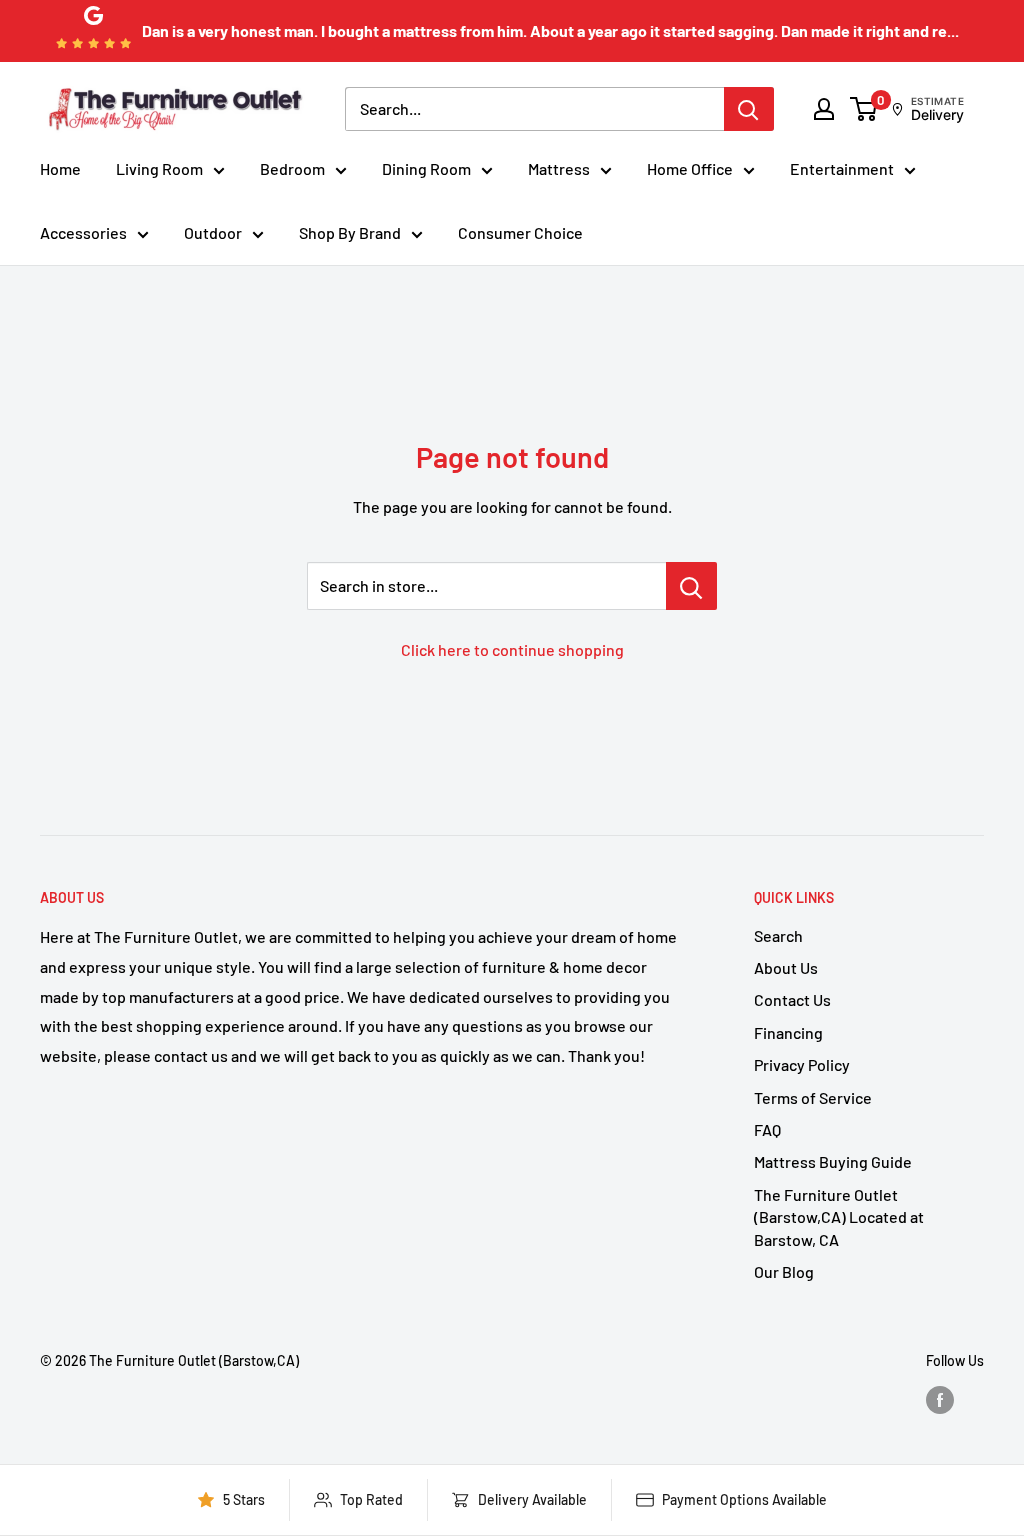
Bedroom (292, 168)
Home (60, 168)
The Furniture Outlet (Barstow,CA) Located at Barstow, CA (839, 1217)
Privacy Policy (802, 1064)
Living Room (159, 168)
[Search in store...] (691, 586)
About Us (786, 967)
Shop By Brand (350, 232)
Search (778, 935)
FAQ (767, 1129)
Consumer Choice (520, 232)
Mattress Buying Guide (833, 1161)
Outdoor (213, 232)
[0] (864, 109)
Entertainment (842, 168)
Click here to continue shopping (512, 649)
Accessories (83, 232)
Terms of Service (813, 1097)
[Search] (749, 109)
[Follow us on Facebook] (940, 1400)
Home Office (690, 168)
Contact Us (792, 999)
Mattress (559, 168)
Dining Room (426, 168)
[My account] (824, 109)
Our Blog (784, 1271)
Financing (788, 1032)
